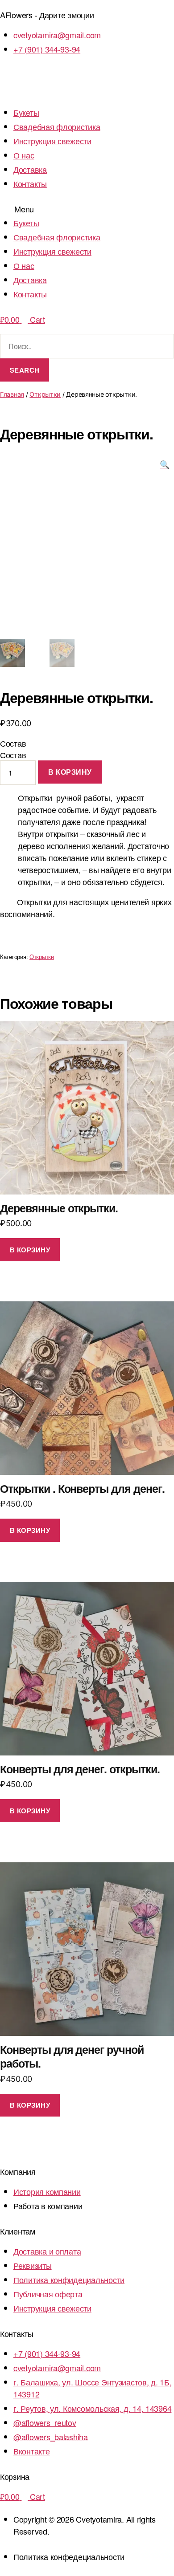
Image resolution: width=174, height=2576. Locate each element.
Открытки (45, 394)
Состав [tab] (13, 743)
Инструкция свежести (52, 141)
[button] (87, 209)
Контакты (30, 183)
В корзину (70, 772)
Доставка (30, 169)
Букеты (26, 112)
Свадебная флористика (57, 126)
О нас (24, 155)
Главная (12, 394)
